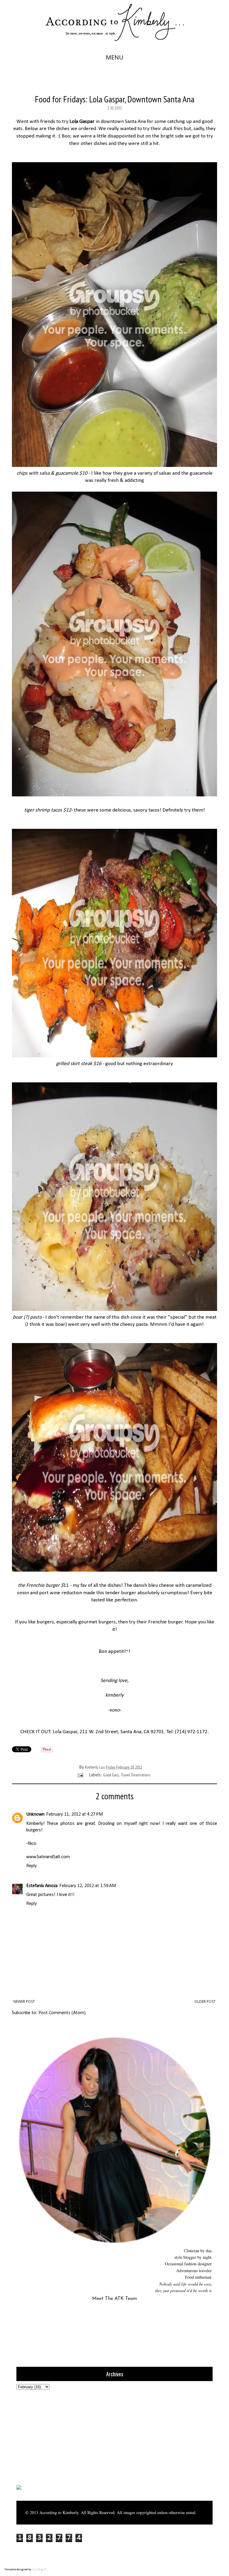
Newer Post (24, 2001)
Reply (31, 1866)
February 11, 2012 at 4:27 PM (75, 1814)
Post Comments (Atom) (62, 2013)
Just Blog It (39, 2570)
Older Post (205, 2001)
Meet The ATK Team (114, 2299)
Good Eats (111, 1775)
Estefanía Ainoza (42, 1886)
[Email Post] (80, 1775)
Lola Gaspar (65, 1732)
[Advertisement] (54, 2437)
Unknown (35, 1814)
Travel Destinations (136, 1775)
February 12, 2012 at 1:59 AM (88, 1886)
